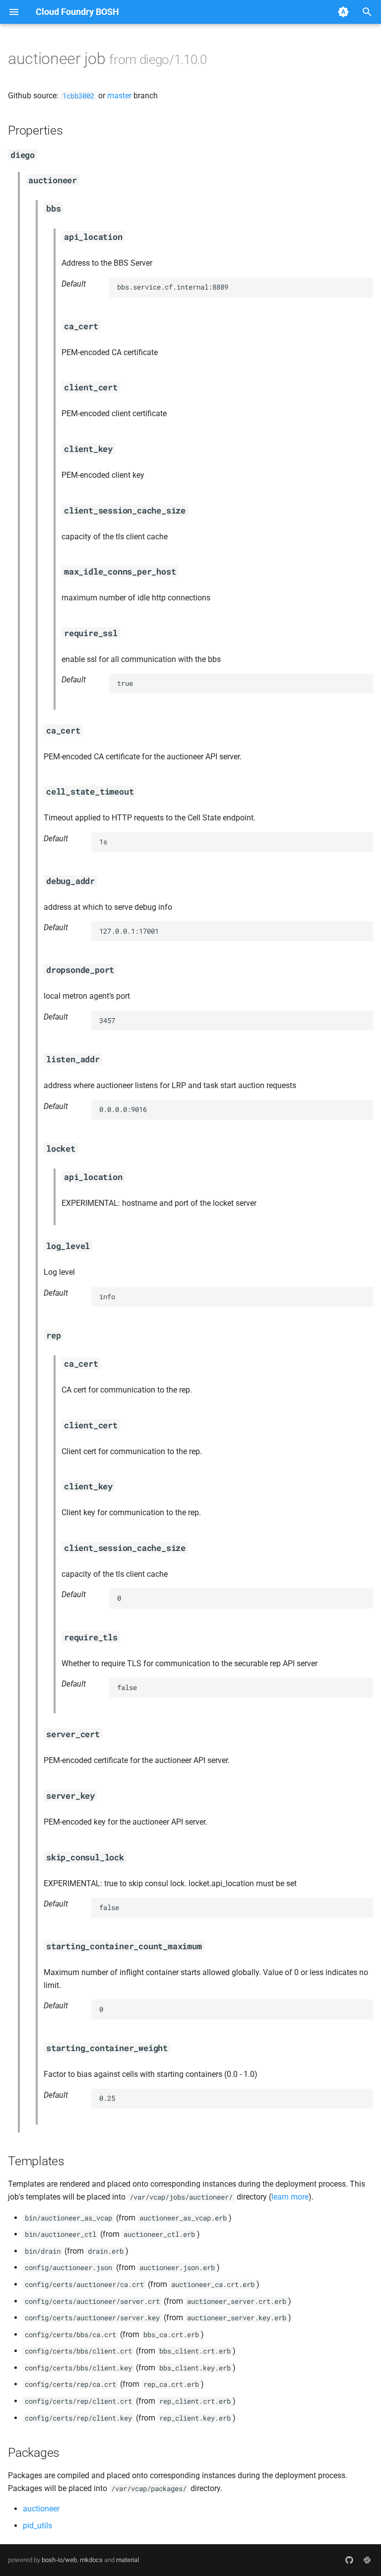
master (119, 96)
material (127, 2560)
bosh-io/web (59, 2560)
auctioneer (41, 2509)
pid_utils (37, 2526)
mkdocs (91, 2560)
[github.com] (349, 2560)
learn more (290, 2197)
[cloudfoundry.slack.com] (367, 2560)
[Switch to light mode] (343, 12)
